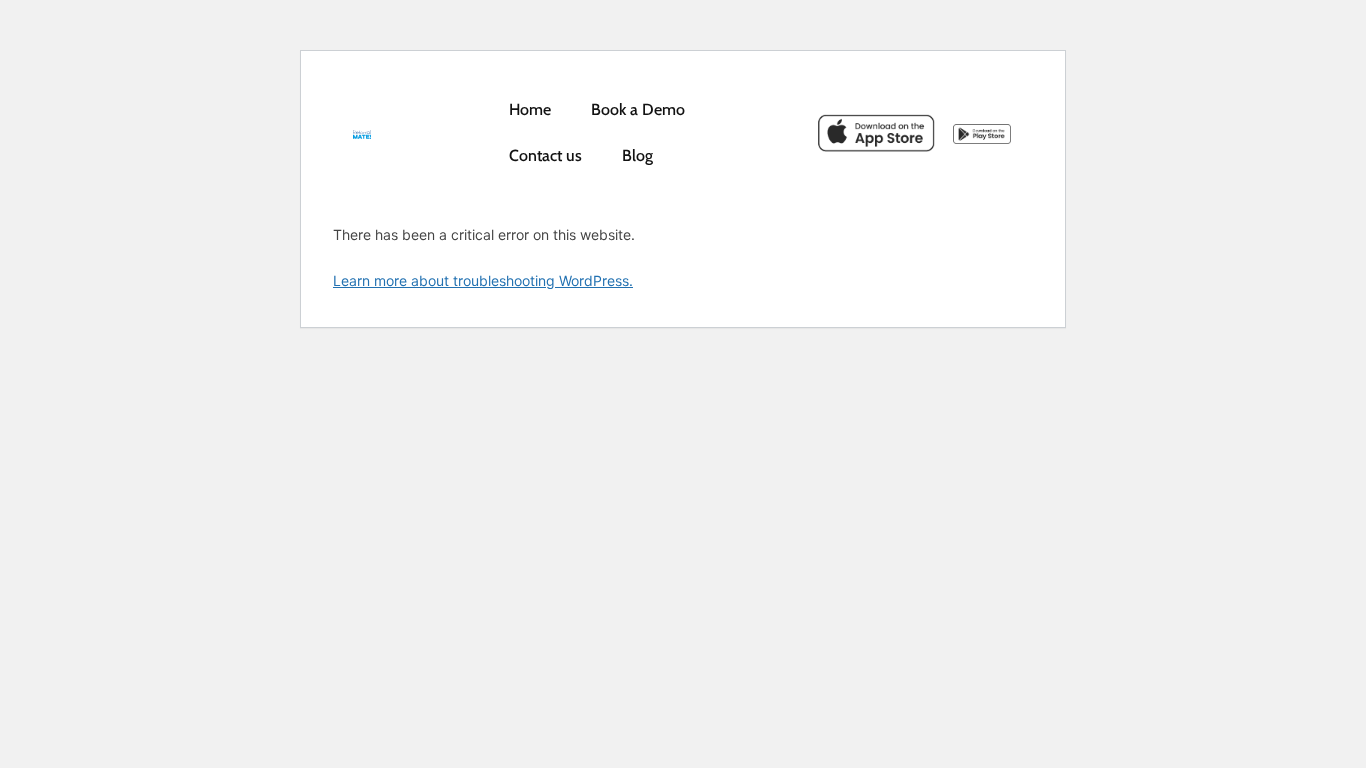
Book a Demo (638, 109)
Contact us (545, 155)
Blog (637, 155)
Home (530, 109)
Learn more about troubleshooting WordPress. (483, 280)
